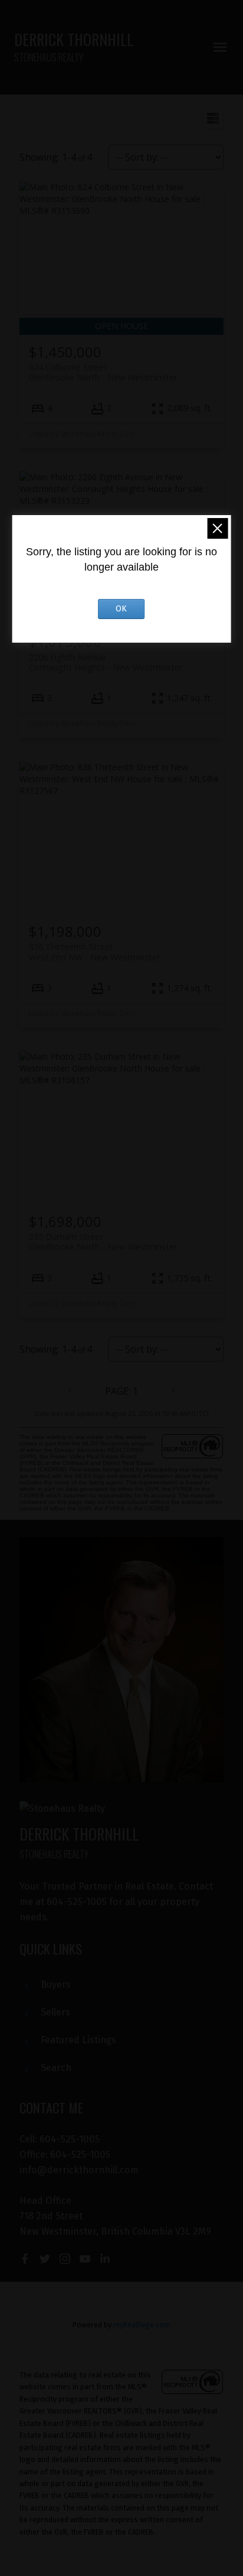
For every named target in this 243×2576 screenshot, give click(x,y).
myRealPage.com (142, 2325)
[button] (25, 2259)
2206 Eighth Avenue (106, 662)
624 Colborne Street (103, 372)
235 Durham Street (103, 1242)
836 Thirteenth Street (94, 952)
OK (121, 609)
